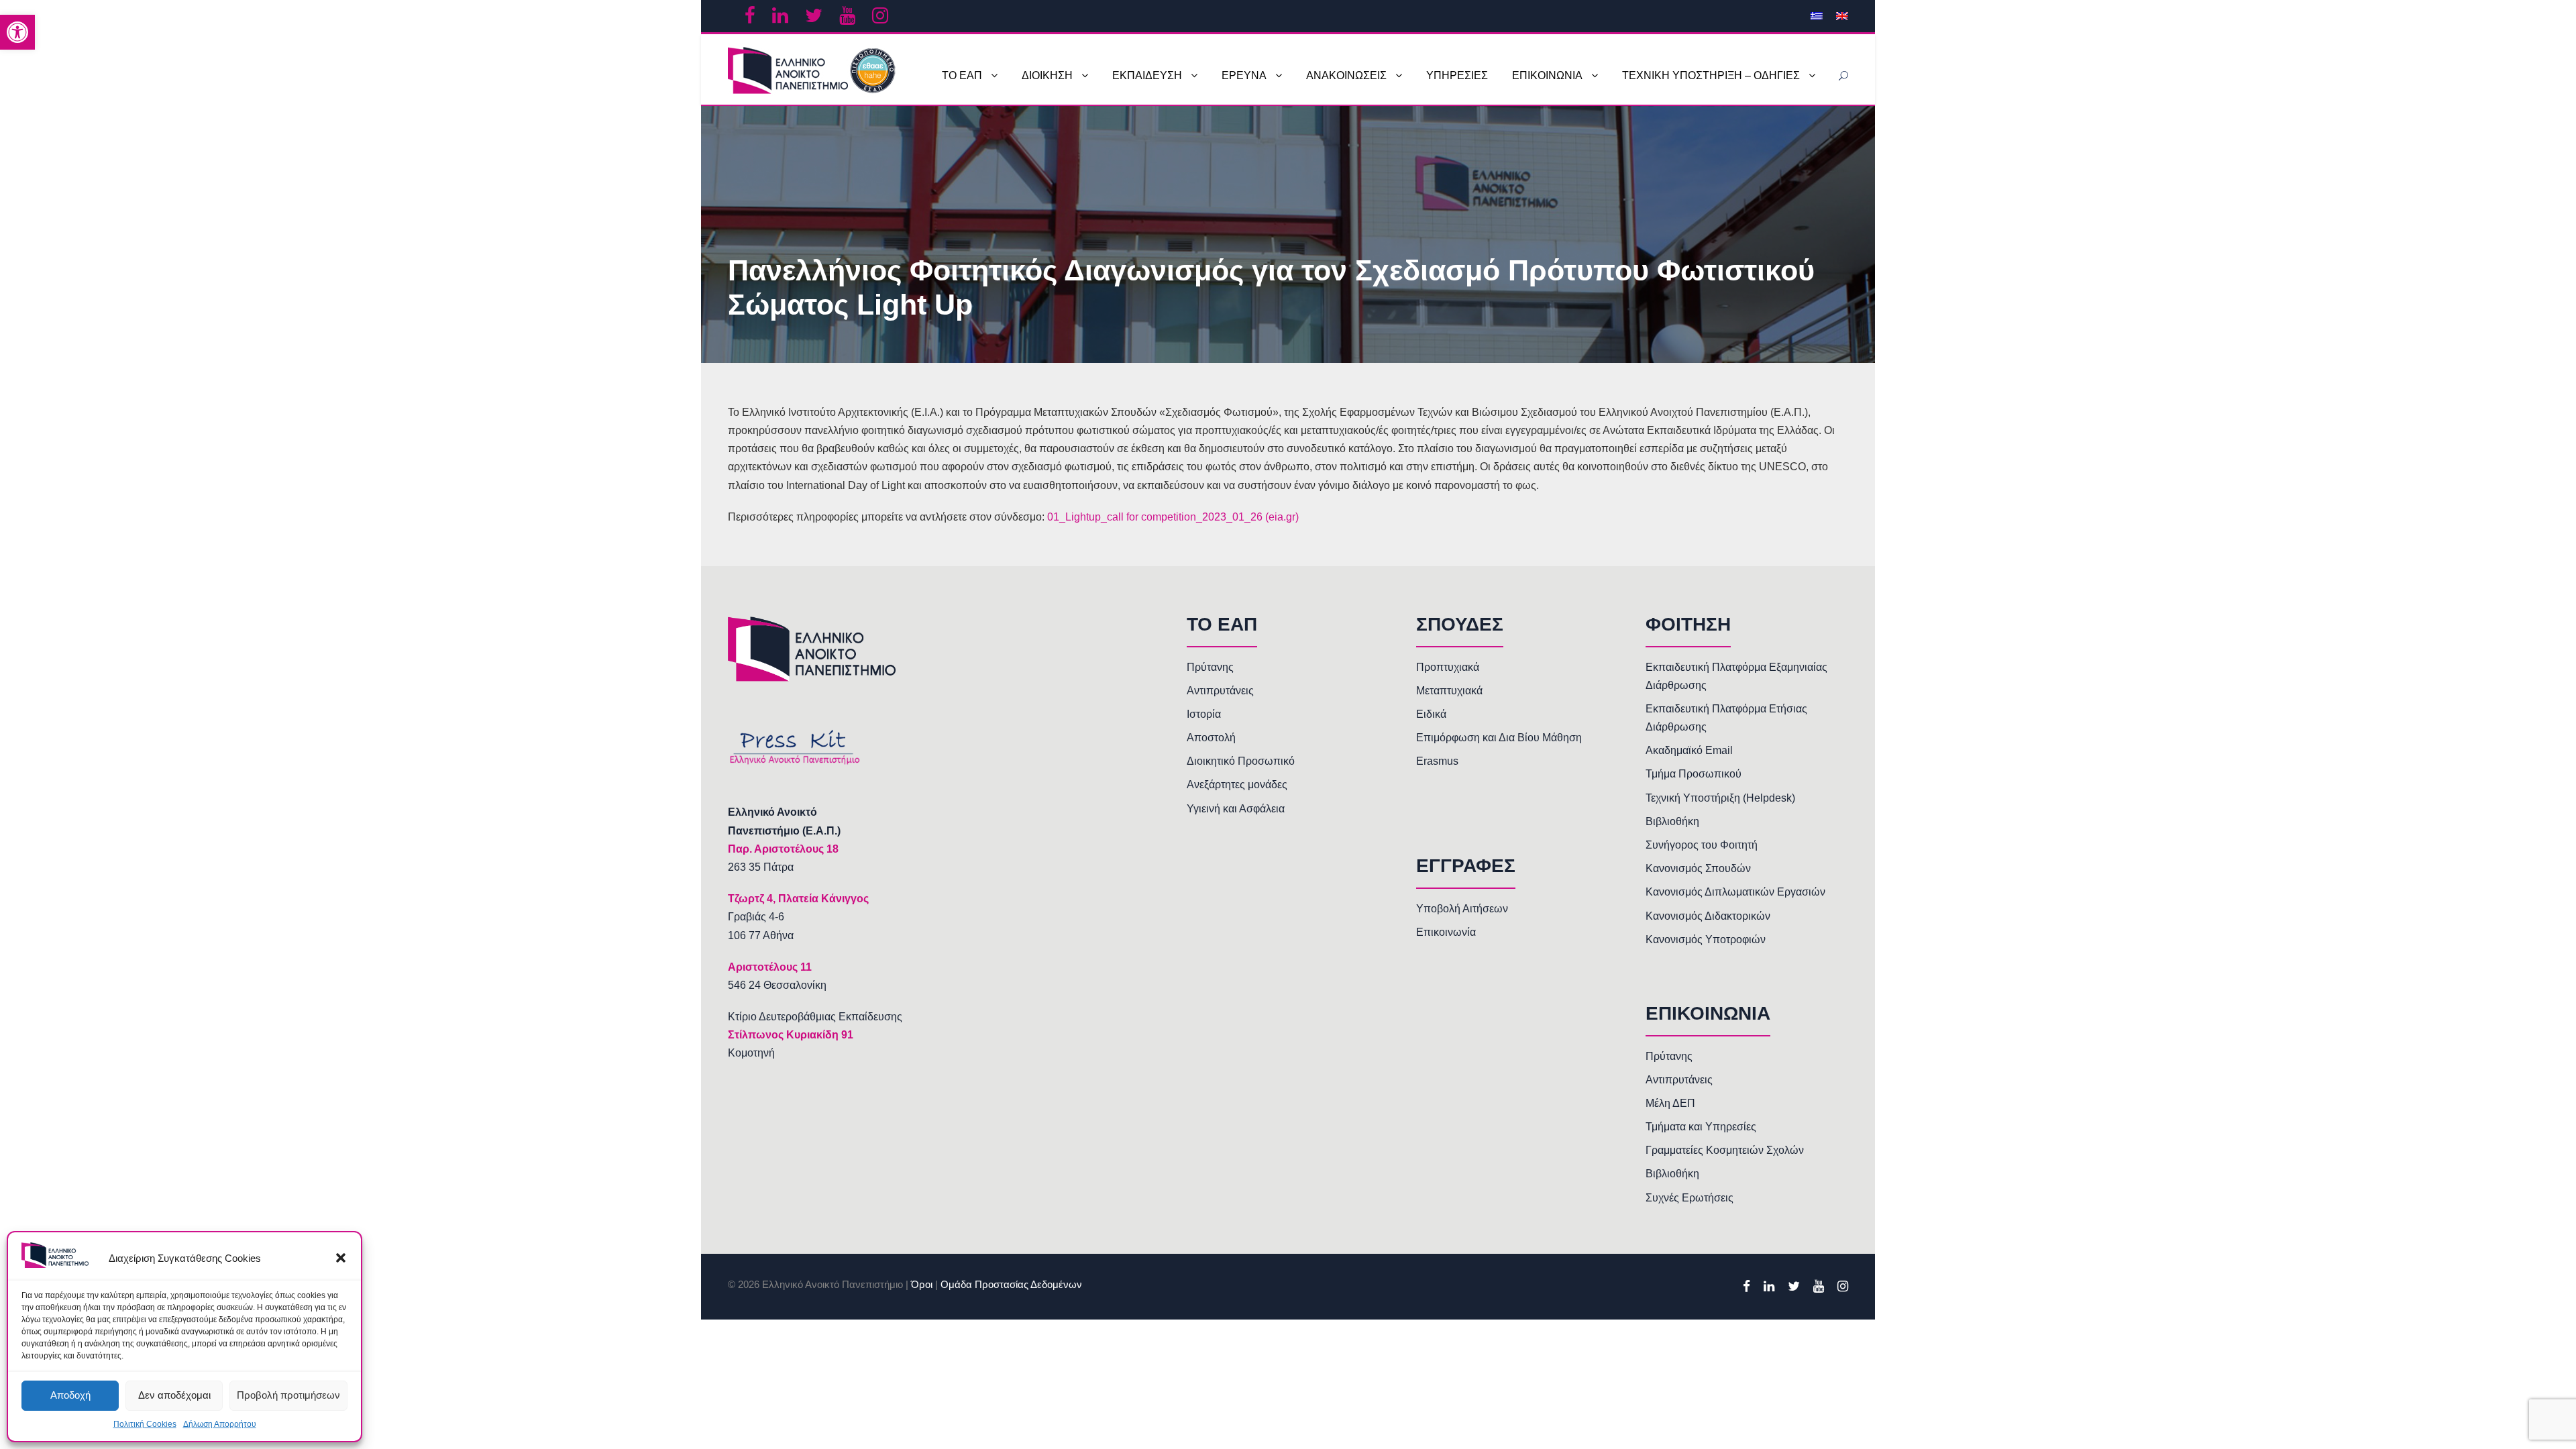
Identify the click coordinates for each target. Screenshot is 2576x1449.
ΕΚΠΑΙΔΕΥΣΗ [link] (1147, 75)
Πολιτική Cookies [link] (145, 1424)
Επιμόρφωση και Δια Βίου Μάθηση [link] (1499, 738)
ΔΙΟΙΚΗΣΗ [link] (1047, 75)
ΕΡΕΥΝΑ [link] (1244, 75)
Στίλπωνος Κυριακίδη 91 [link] (791, 1035)
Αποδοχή (70, 1395)
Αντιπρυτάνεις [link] (1220, 691)
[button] (341, 1258)
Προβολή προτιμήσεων (288, 1395)
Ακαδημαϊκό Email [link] (1689, 750)
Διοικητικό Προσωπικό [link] (1241, 761)
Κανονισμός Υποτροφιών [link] (1706, 940)
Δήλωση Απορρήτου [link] (220, 1424)
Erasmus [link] (1437, 761)
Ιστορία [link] (1204, 714)
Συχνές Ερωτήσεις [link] (1689, 1198)
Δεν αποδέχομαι (174, 1395)
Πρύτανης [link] (1210, 667)
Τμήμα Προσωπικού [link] (1694, 774)
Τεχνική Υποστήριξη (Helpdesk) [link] (1720, 798)
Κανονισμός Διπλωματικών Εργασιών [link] (1735, 892)
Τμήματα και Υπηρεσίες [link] (1701, 1127)
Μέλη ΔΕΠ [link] (1670, 1103)
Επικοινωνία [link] (1446, 932)
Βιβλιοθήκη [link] (1672, 821)
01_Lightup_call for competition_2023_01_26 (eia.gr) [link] (1173, 517)
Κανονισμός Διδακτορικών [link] (1708, 916)
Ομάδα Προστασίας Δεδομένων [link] (1011, 1284)
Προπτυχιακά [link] (1448, 667)
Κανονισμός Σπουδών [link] (1698, 868)
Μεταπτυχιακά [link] (1449, 691)
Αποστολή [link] (1211, 738)
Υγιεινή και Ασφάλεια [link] (1236, 809)
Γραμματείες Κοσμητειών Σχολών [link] (1725, 1150)
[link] (17, 32)
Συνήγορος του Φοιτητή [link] (1702, 845)
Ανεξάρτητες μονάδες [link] (1237, 785)
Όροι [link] (922, 1284)
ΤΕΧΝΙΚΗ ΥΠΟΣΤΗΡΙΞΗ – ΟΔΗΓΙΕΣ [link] (1711, 75)
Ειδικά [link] (1431, 714)
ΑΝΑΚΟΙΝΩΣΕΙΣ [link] (1346, 75)
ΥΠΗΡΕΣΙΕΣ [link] (1457, 75)
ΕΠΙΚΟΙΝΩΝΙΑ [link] (1547, 75)
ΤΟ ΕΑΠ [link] (962, 75)
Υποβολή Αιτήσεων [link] (1462, 909)
